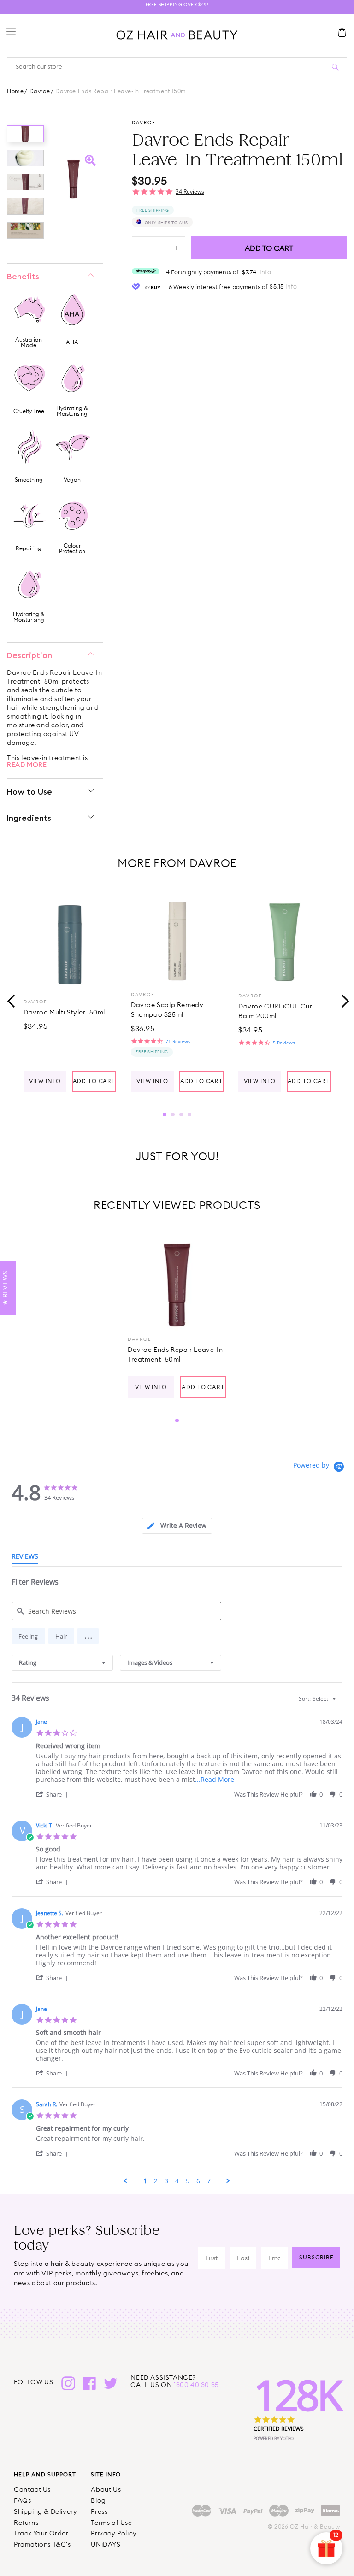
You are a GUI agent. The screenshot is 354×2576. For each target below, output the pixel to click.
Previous (12, 1000)
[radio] (28, 1636)
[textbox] (340, 1702)
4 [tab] (189, 1114)
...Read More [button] (215, 1779)
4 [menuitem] (177, 2181)
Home (15, 91)
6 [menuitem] (198, 2181)
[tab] (177, 1526)
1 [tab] (165, 1114)
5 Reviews (284, 1043)
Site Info (106, 2474)
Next (342, 1000)
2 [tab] (173, 1114)
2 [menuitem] (156, 2181)
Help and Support (45, 2474)
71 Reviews (178, 1041)
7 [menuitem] (209, 2181)
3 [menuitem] (166, 2181)
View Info (45, 1081)
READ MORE (27, 765)
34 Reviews (190, 192)
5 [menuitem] (188, 2181)
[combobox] (62, 1663)
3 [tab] (181, 1114)
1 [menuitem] (145, 2181)
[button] (88, 1636)
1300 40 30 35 (196, 2385)
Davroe (40, 91)
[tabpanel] (70, 991)
